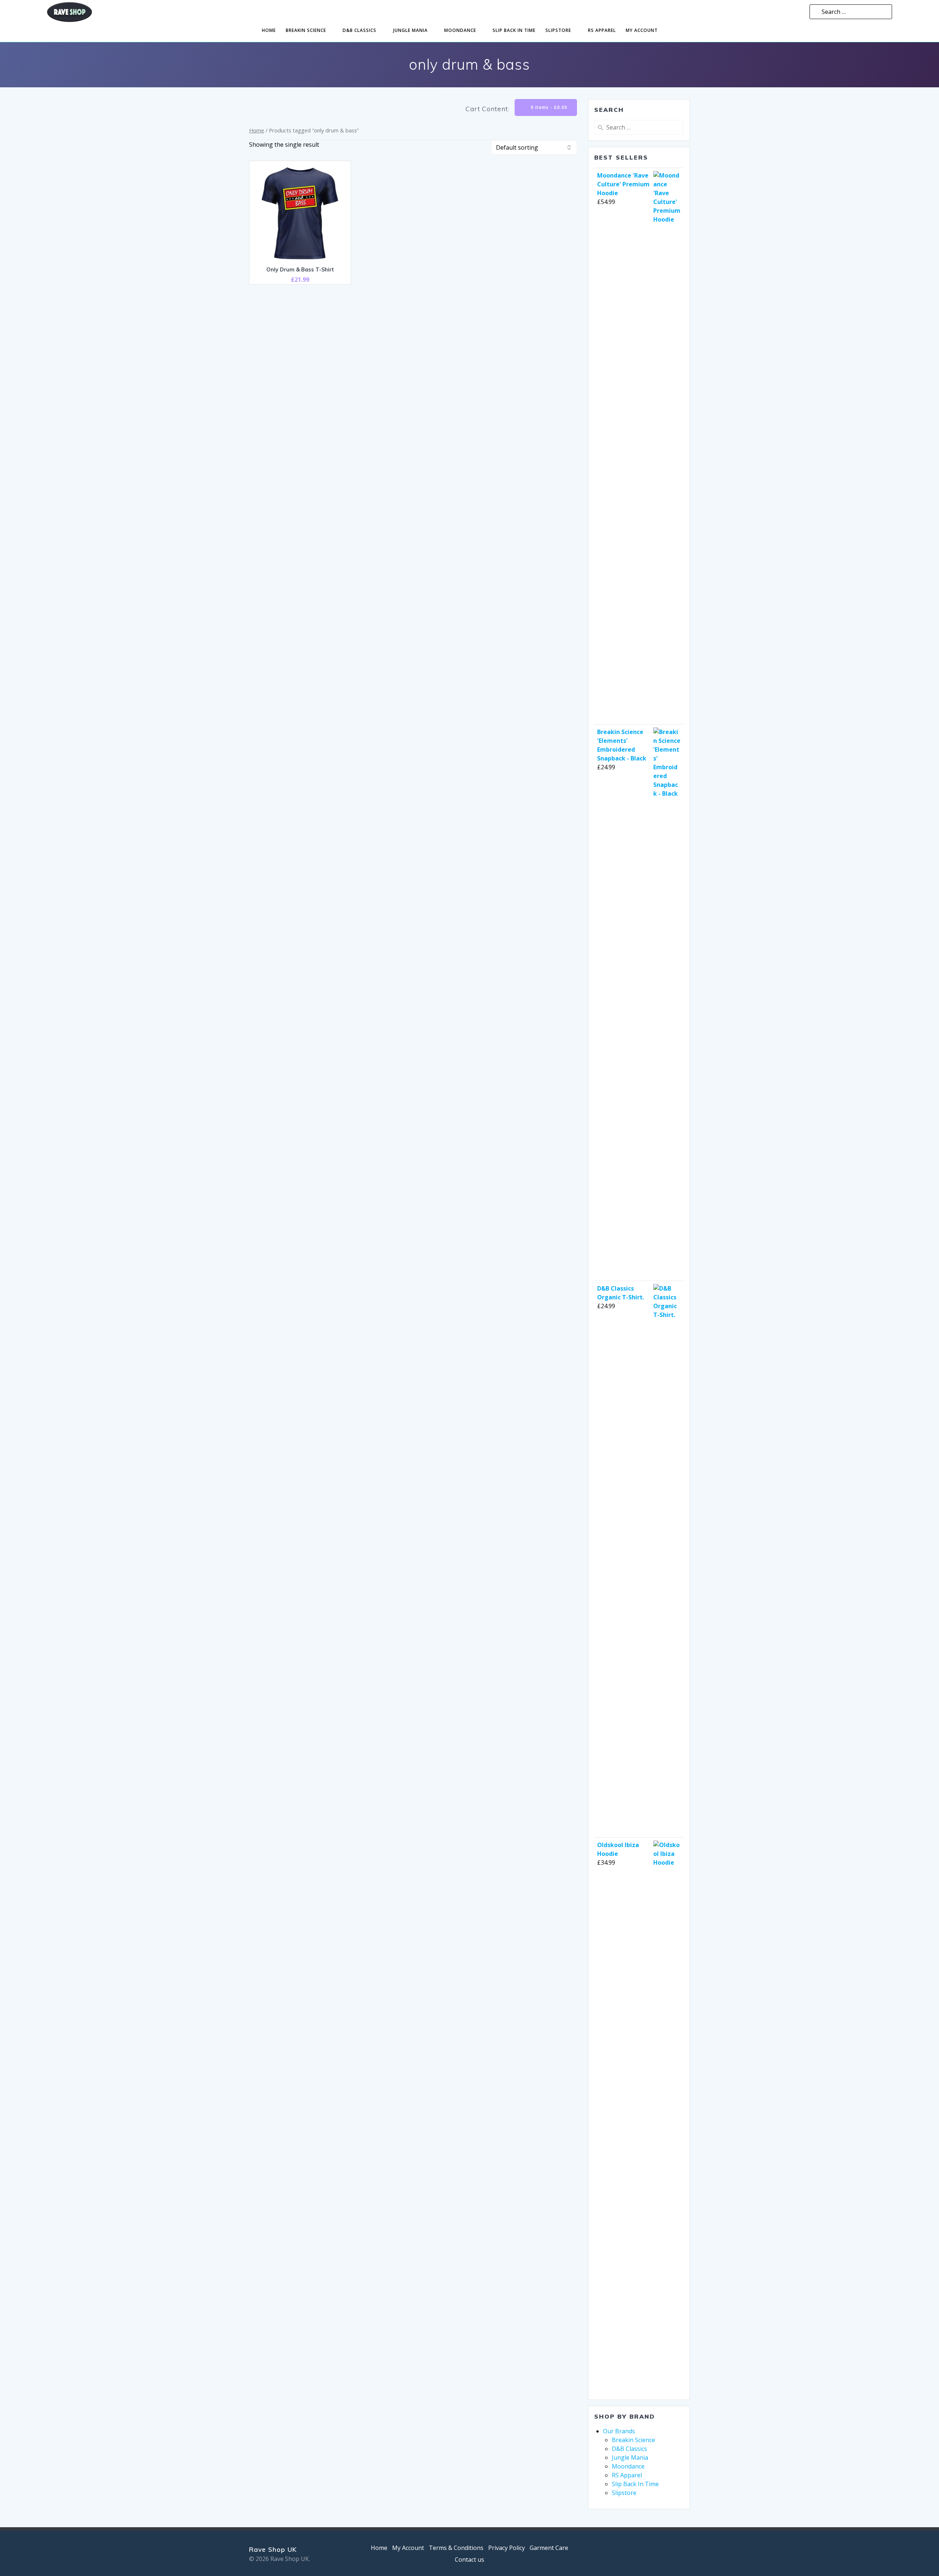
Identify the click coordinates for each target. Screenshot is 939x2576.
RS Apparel (602, 30)
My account (642, 30)
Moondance (460, 30)
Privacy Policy (507, 2548)
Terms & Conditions (456, 2548)
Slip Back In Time (514, 30)
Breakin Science (306, 30)
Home (269, 30)
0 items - (548, 107)
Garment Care (549, 2548)
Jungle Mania (410, 30)
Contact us (469, 2559)
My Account (408, 2548)
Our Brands (619, 2431)
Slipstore (558, 30)
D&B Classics (359, 30)
